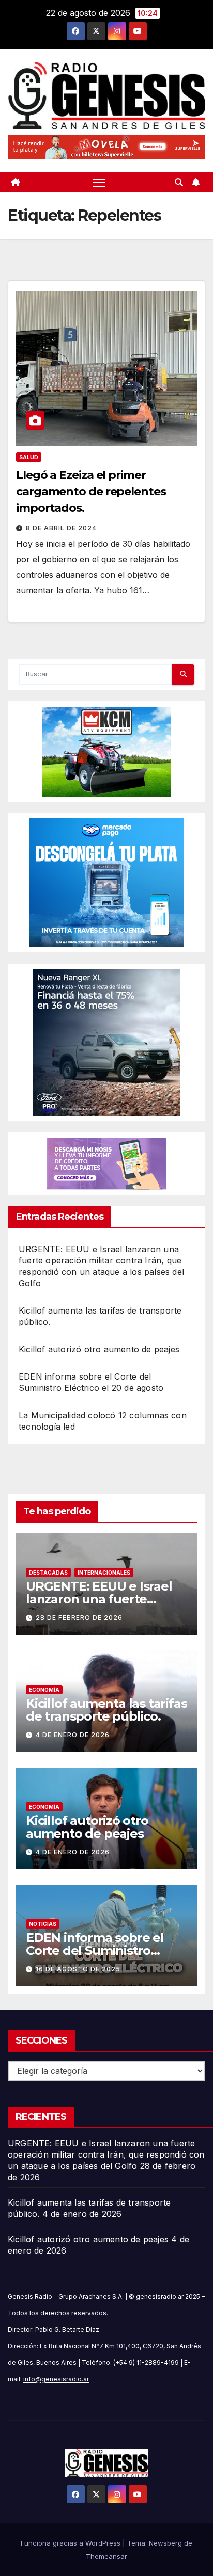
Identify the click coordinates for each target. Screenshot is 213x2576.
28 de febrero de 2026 (79, 1618)
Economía (44, 1690)
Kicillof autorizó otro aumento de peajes (99, 1349)
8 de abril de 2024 (61, 528)
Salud (29, 457)
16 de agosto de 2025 (78, 1969)
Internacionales (104, 1573)
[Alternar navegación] (99, 182)
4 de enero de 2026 (73, 1735)
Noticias (43, 1924)
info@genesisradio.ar (56, 2379)
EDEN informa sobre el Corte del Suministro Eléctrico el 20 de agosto (100, 1950)
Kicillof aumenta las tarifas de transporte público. (106, 1710)
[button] (179, 182)
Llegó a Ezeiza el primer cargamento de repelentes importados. (91, 491)
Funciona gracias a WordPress (72, 2543)
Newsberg (165, 2543)
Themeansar (106, 2556)
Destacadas (48, 1573)
